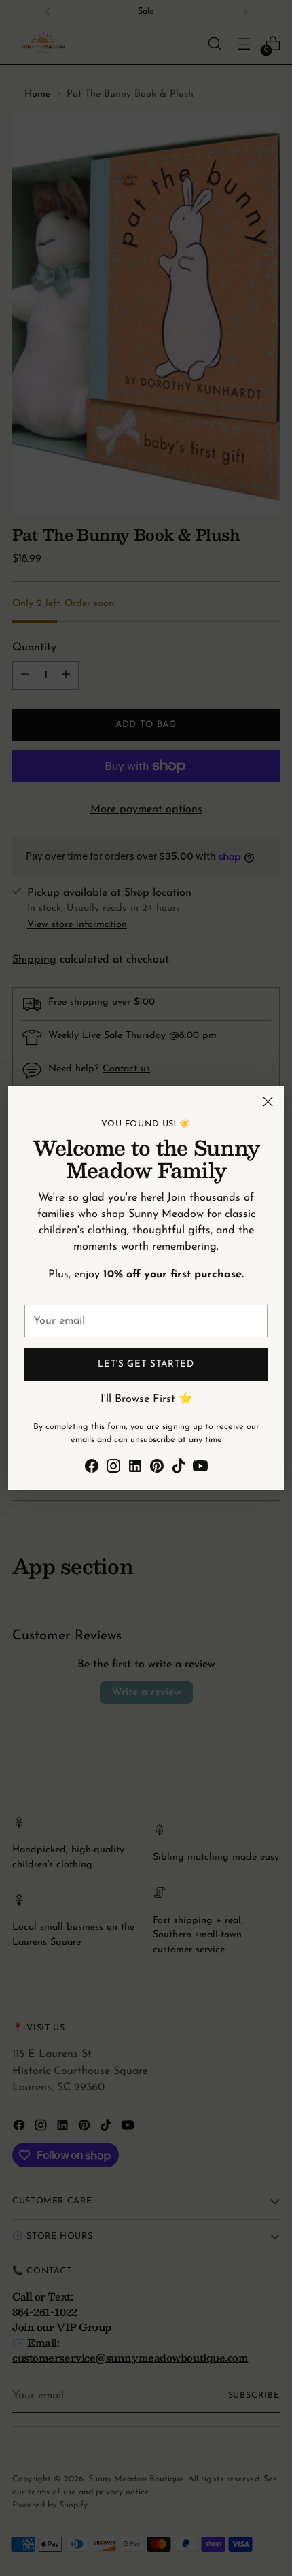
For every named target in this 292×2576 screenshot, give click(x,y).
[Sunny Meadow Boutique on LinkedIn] (135, 1469)
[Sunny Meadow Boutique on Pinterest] (157, 1469)
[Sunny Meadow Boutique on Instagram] (113, 1469)
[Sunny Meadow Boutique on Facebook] (92, 1469)
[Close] (268, 1102)
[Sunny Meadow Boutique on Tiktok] (179, 1469)
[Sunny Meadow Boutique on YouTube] (200, 1469)
